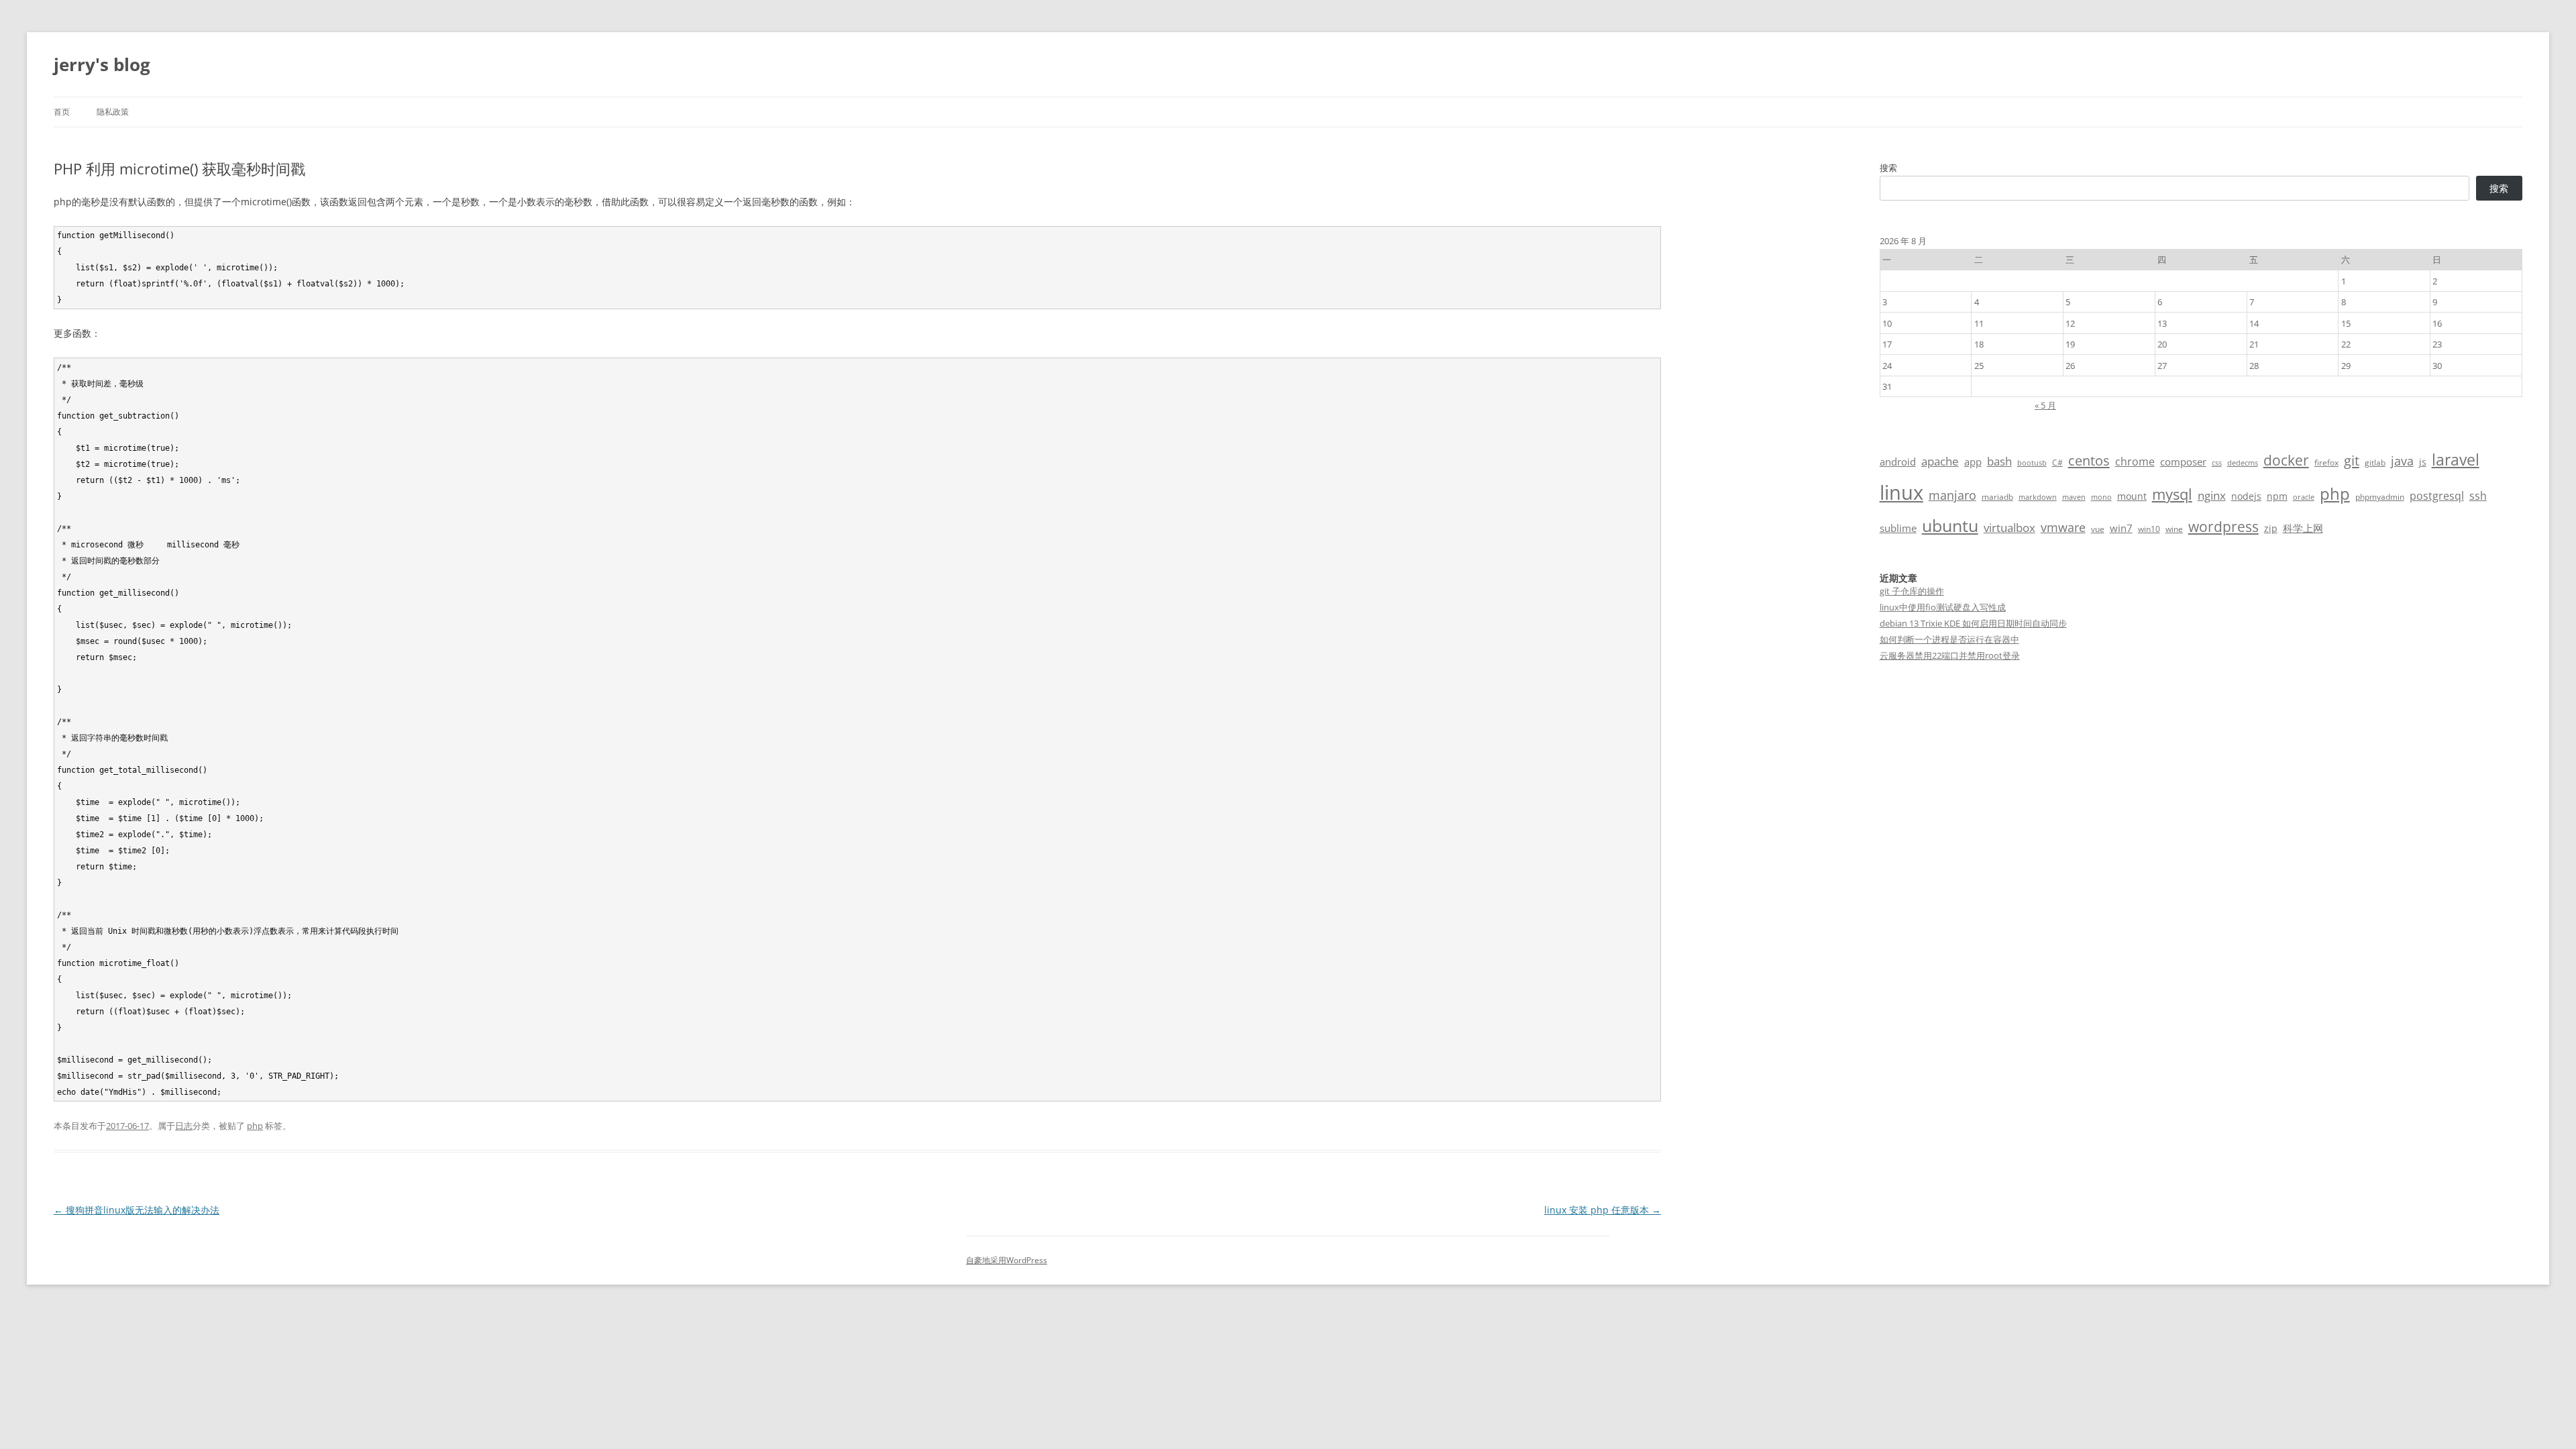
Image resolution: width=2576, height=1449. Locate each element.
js (2423, 462)
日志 (184, 1126)
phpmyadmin (2380, 497)
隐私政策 (113, 112)
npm (2277, 496)
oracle (2304, 497)
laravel (2456, 460)
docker (2286, 460)
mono (2101, 497)
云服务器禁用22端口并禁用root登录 (1950, 655)
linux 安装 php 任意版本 (1603, 1210)
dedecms (2243, 463)
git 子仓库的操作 (1912, 591)
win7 (2121, 528)
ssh (2478, 496)
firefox (2326, 463)
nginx (2212, 495)
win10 (2149, 529)
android (1898, 462)
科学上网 (2303, 528)
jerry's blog (102, 64)
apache (1940, 461)
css (2217, 463)
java (2402, 461)
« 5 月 (2045, 405)
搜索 (1888, 168)
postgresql (2437, 496)
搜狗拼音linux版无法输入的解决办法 (137, 1210)
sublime (1898, 528)
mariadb (1997, 497)
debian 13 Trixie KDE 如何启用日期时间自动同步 (1973, 623)
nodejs (2246, 496)
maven (2074, 497)
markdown (2038, 497)
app (1973, 462)
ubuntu (1950, 526)
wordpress (2223, 526)
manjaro (1952, 495)
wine (2174, 529)
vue (2098, 529)
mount (2132, 496)
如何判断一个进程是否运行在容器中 (1949, 639)
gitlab (2375, 463)
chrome (2135, 462)
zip (2271, 528)
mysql (2172, 494)
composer (2183, 462)
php (255, 1126)
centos (2089, 461)
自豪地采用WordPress (1007, 1260)
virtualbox (2009, 528)
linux (1901, 492)
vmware (2063, 527)
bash (1999, 461)
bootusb (2032, 463)
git (2352, 460)
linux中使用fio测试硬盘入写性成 (1943, 607)
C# (2057, 463)
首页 (62, 112)
